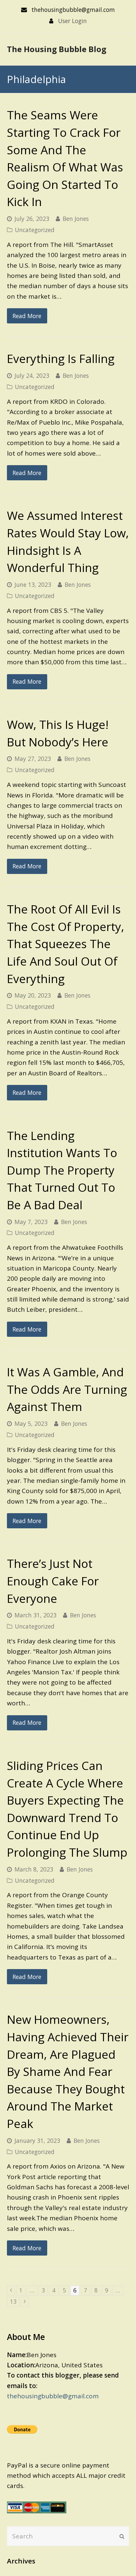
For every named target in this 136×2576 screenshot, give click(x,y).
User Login (72, 21)
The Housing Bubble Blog (57, 49)
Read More (27, 316)
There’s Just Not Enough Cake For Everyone (53, 1581)
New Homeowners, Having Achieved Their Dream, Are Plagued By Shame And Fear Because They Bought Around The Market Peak (68, 2071)
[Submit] (122, 2536)
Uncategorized (35, 230)
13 (15, 2301)
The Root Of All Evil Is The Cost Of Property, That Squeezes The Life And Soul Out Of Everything (66, 944)
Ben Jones (76, 219)
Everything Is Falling (61, 359)
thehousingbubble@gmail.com (53, 2396)
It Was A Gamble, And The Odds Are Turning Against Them (67, 1389)
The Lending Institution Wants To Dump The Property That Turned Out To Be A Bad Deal (62, 1170)
